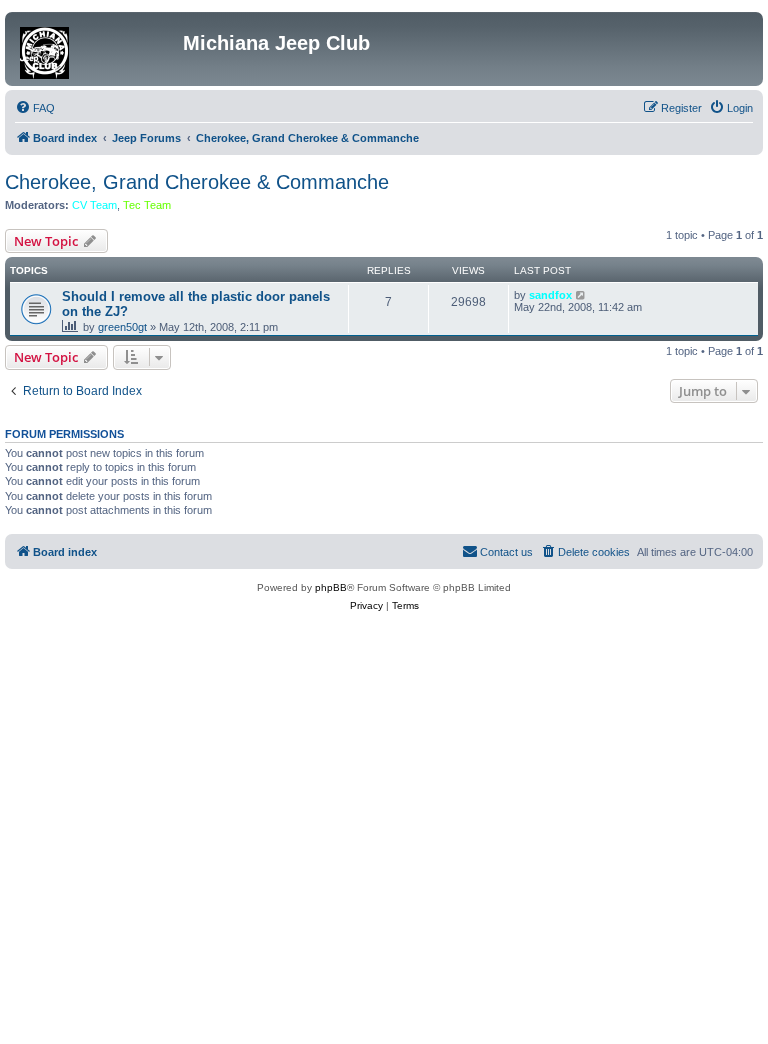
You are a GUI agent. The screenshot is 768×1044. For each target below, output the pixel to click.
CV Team (94, 205)
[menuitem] (35, 108)
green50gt (122, 327)
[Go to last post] (581, 295)
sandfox (550, 295)
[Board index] (96, 49)
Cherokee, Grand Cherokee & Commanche (197, 182)
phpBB (331, 587)
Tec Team (147, 205)
